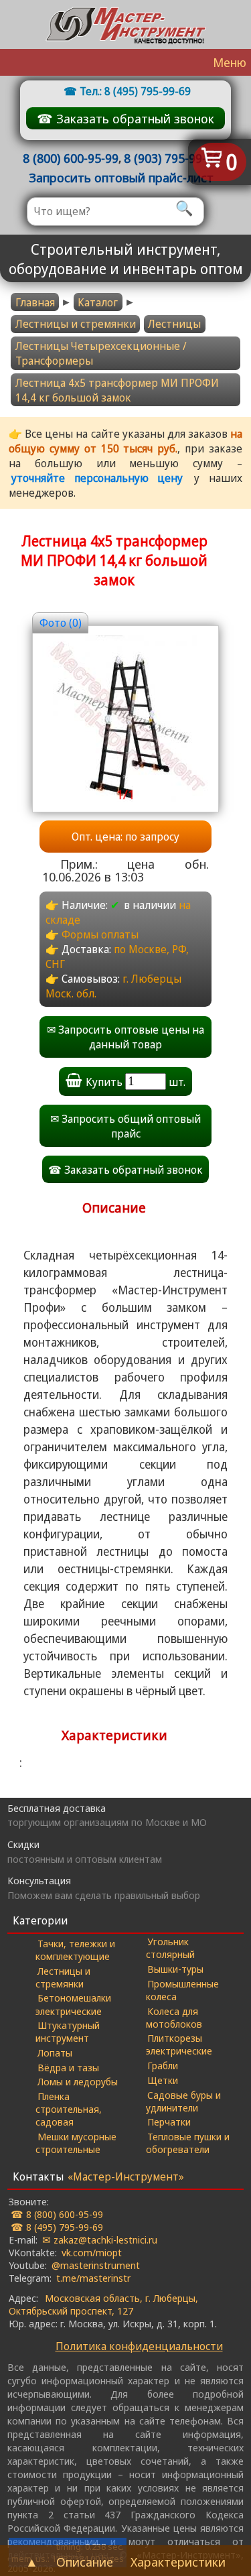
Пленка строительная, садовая (69, 2109)
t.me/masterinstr (93, 2278)
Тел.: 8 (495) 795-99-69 (135, 91)
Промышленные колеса (183, 1990)
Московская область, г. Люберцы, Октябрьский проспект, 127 (103, 2304)
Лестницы (174, 324)
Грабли (163, 2065)
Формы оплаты (100, 934)
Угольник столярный (170, 1948)
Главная (35, 302)
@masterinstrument (96, 2265)
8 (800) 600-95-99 (71, 158)
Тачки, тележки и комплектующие (75, 1950)
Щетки (163, 2080)
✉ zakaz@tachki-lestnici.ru (100, 2240)
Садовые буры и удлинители (184, 2101)
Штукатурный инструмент (68, 2031)
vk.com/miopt (92, 2252)
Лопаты (55, 2052)
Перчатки (169, 2122)
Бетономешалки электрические (73, 2004)
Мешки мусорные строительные (76, 2143)
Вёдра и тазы (68, 2067)
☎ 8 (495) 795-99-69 (57, 2227)
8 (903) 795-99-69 (172, 158)
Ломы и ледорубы (78, 2081)
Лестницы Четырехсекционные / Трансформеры (101, 353)
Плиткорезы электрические (179, 2044)
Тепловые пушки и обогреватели (188, 2143)
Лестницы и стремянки (76, 324)
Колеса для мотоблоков (174, 2017)
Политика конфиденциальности (139, 2346)
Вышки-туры (175, 1969)
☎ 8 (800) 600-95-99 (57, 2214)
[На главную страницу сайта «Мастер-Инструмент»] (126, 24)
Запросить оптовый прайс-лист (121, 177)
